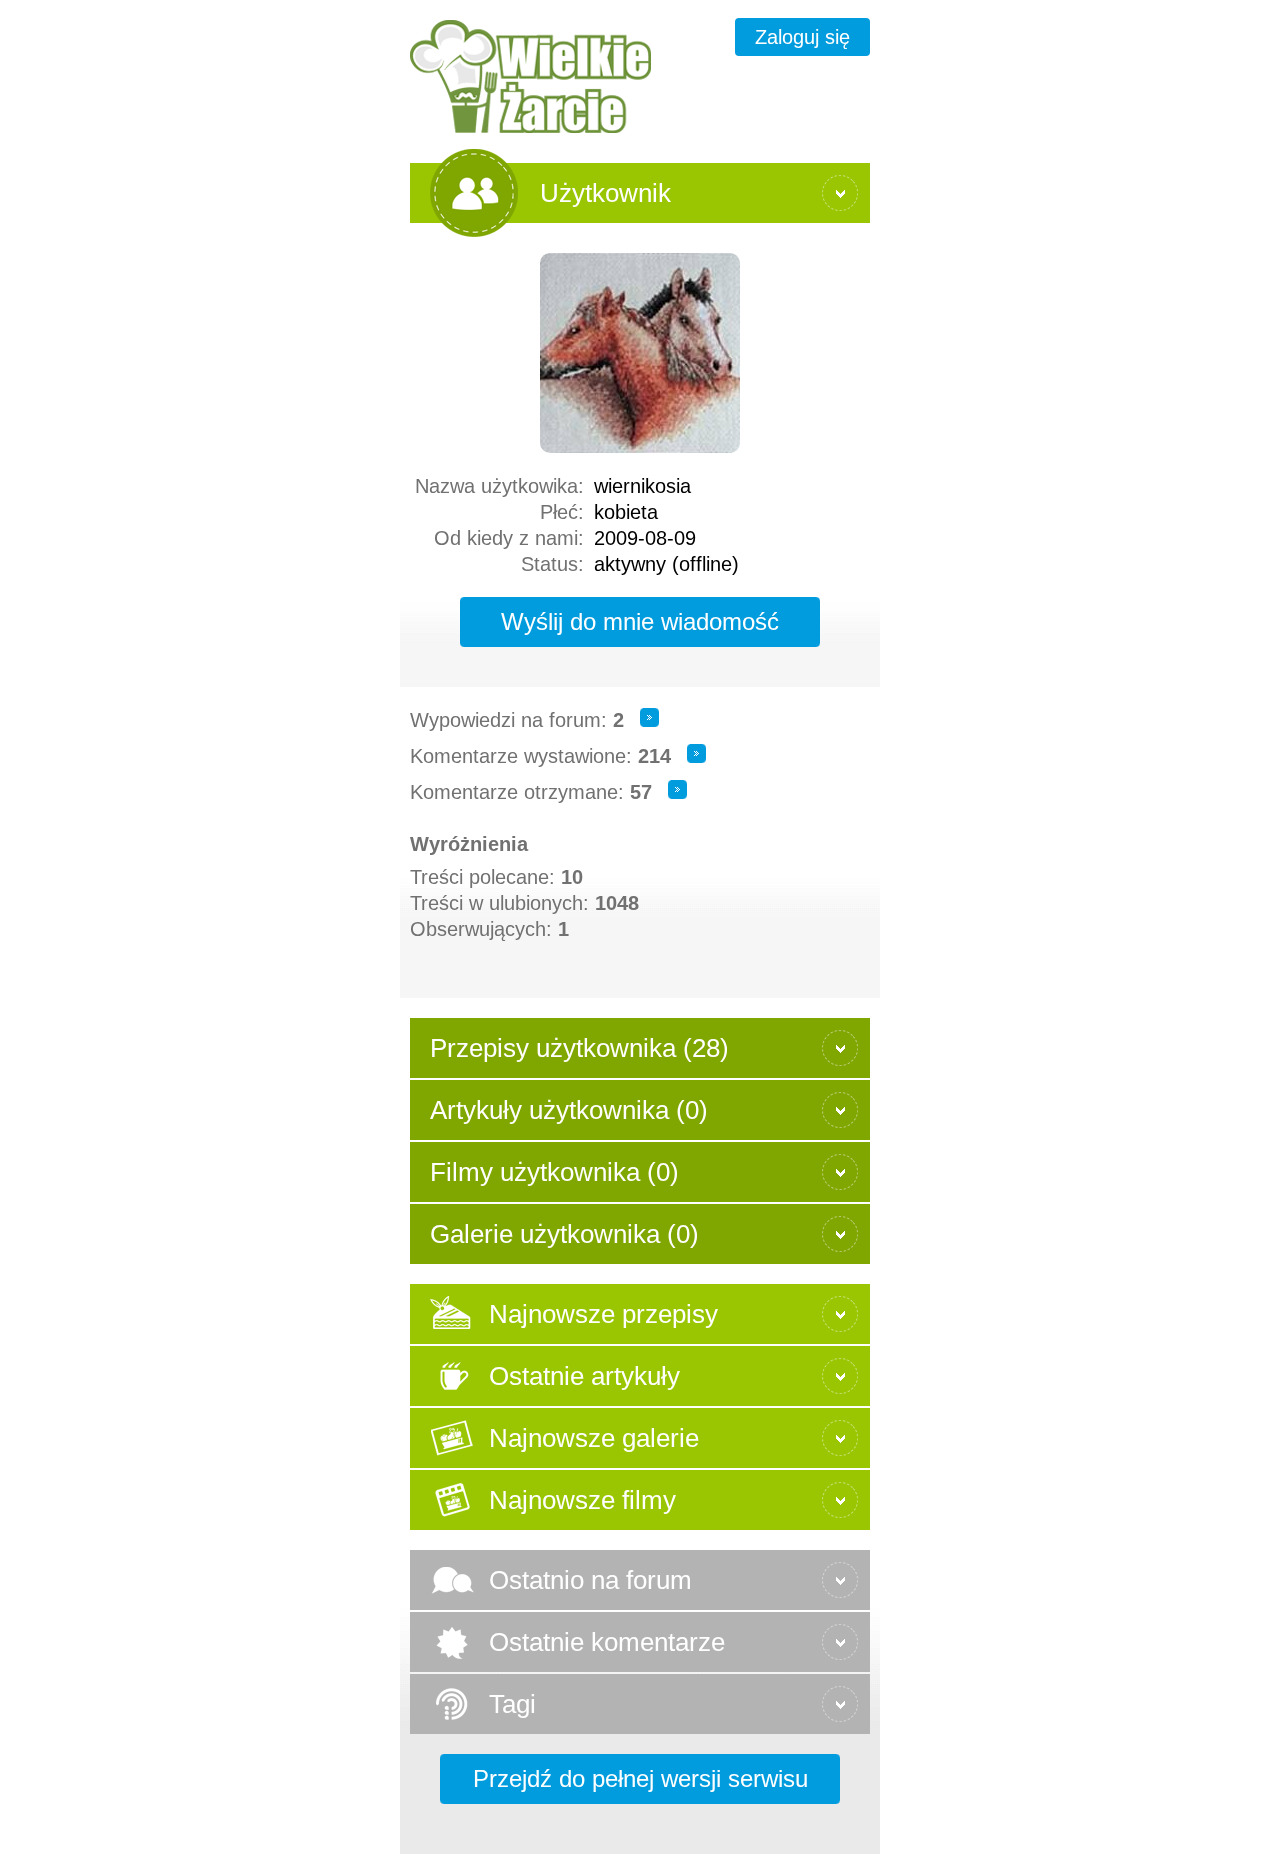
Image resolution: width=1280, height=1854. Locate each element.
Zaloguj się (802, 37)
